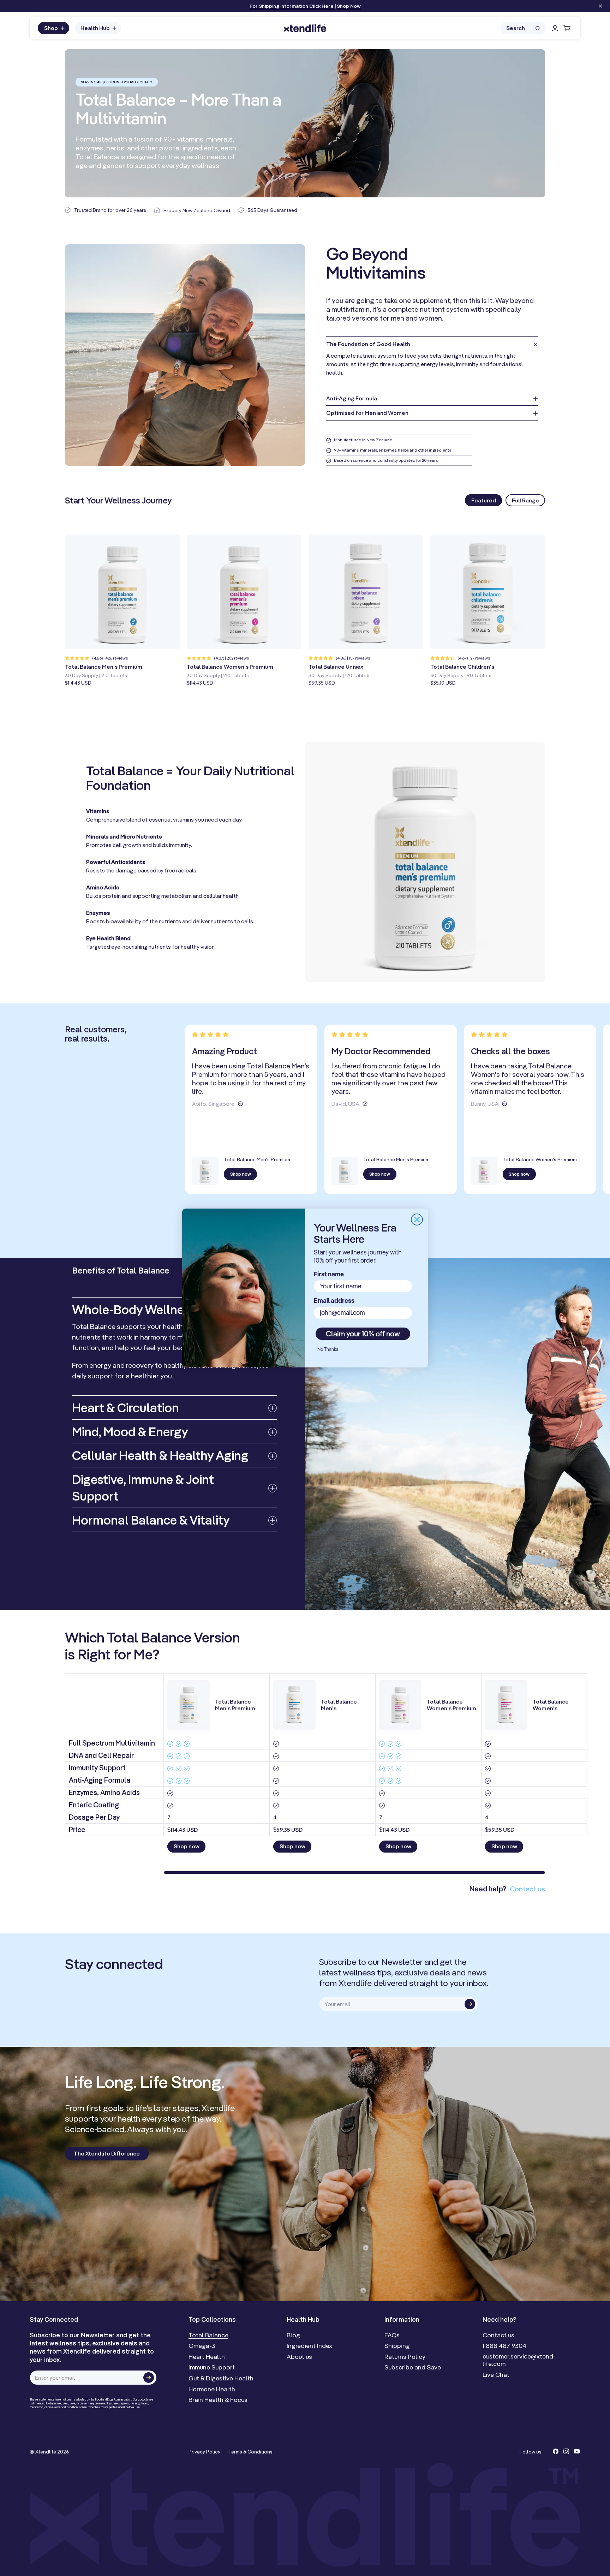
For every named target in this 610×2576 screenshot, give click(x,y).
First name (329, 1274)
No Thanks (328, 1349)
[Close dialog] (417, 1220)
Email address (334, 1301)
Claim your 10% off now (363, 1334)
